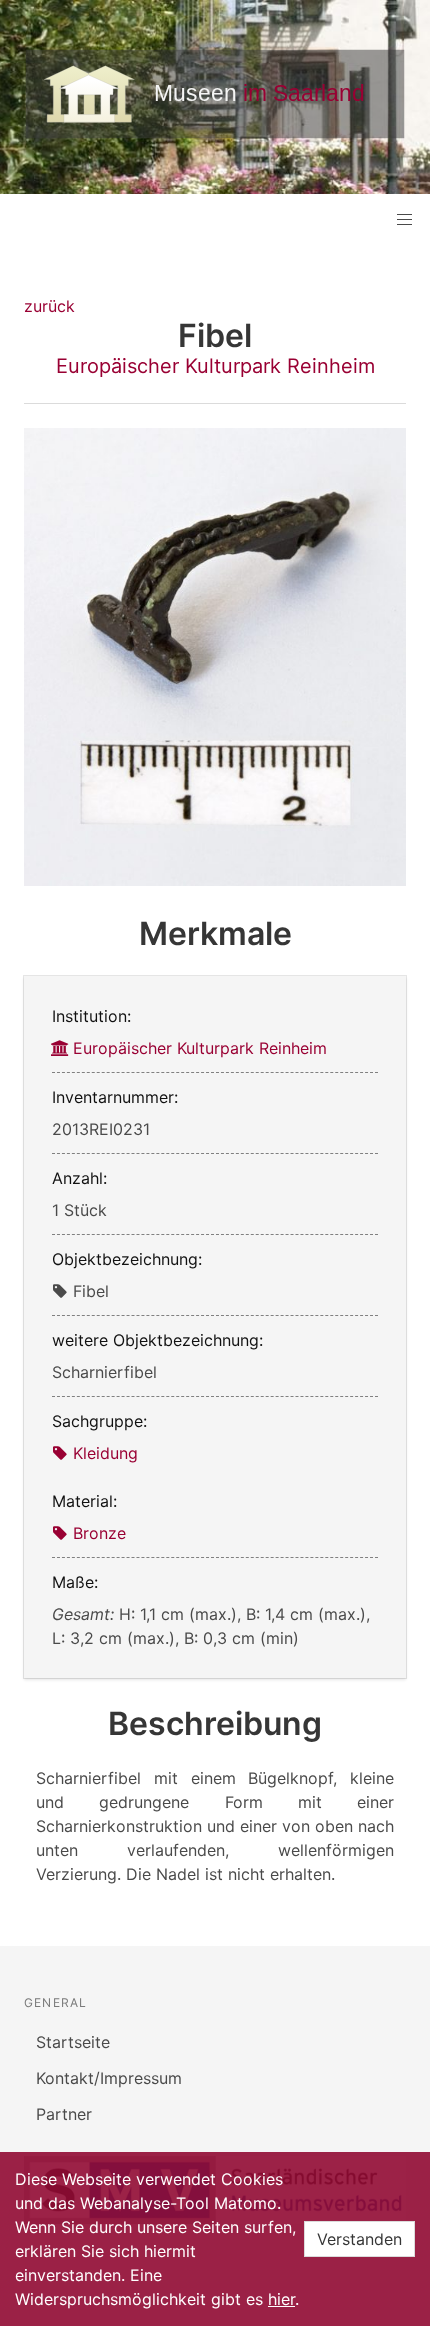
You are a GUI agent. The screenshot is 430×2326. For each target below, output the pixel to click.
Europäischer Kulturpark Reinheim (215, 366)
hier (281, 2299)
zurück (49, 306)
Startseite (73, 2042)
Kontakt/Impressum (109, 2078)
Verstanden (359, 2239)
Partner (64, 2114)
